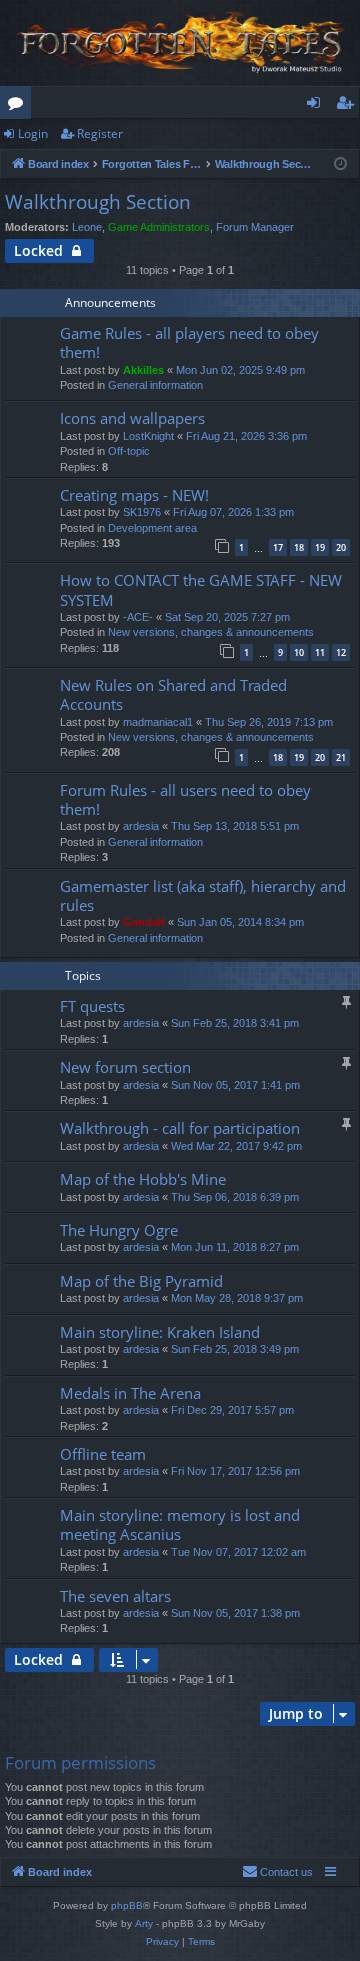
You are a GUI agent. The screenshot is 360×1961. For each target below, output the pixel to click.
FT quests (92, 1006)
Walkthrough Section (98, 202)
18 (299, 547)
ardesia (141, 826)
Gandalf (144, 922)
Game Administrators (159, 227)
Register (100, 133)
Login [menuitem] (317, 106)
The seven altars (115, 1596)
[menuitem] (277, 1872)
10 (299, 652)
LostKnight (148, 436)
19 (320, 547)
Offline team (103, 1454)
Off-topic (129, 451)
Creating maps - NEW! (134, 495)
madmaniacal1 (158, 722)
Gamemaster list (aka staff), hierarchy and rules (203, 895)
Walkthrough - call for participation (180, 1128)
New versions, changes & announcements (211, 632)
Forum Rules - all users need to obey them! (185, 799)
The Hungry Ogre (119, 1230)
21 (341, 757)
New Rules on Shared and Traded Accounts (173, 694)
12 (341, 652)
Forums (19, 106)
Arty (144, 1923)
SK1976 (142, 512)
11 (320, 652)
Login (33, 133)
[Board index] (180, 43)
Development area (152, 528)
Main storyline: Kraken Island (160, 1332)
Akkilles (143, 370)
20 (341, 547)
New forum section (125, 1067)
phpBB (127, 1905)
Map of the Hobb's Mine (143, 1179)
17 (278, 547)
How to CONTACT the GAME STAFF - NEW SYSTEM (201, 589)
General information (155, 385)
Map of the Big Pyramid (141, 1281)
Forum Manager (255, 227)
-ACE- (138, 617)
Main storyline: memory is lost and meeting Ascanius (180, 1524)
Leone (87, 227)
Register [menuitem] (349, 106)
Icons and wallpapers (132, 418)
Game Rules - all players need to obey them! (189, 342)
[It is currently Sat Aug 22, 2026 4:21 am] (340, 164)
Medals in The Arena (130, 1393)
